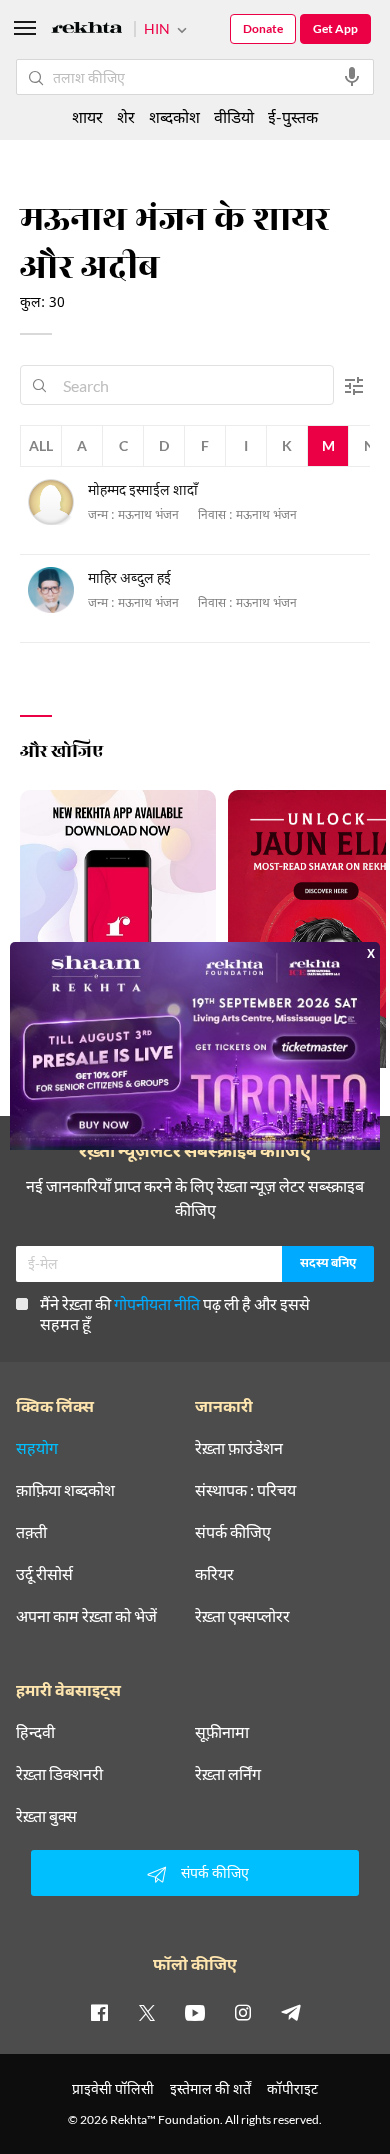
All (41, 445)
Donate (263, 28)
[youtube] (195, 2012)
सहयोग (37, 1448)
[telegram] (291, 2012)
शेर (126, 116)
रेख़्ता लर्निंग (228, 1774)
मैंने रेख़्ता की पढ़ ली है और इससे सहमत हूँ (175, 1313)
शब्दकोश (174, 116)
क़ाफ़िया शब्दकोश (65, 1490)
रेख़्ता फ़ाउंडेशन (239, 1448)
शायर (87, 116)
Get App (335, 28)
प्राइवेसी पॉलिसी (113, 2088)
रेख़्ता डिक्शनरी (59, 1774)
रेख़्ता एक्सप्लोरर (242, 1616)
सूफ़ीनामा (222, 1732)
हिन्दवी (35, 1732)
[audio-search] (352, 77)
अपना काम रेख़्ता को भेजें (86, 1616)
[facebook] (99, 2012)
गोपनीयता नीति (157, 1303)
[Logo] (87, 30)
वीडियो (234, 116)
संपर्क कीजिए (233, 1532)
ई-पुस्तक (293, 116)
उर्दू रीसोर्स (44, 1574)
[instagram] (243, 2012)
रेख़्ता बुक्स (46, 1816)
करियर (214, 1574)
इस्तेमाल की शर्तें (210, 2088)
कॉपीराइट (292, 2088)
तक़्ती (31, 1532)
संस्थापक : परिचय (245, 1490)
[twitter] (147, 2012)
